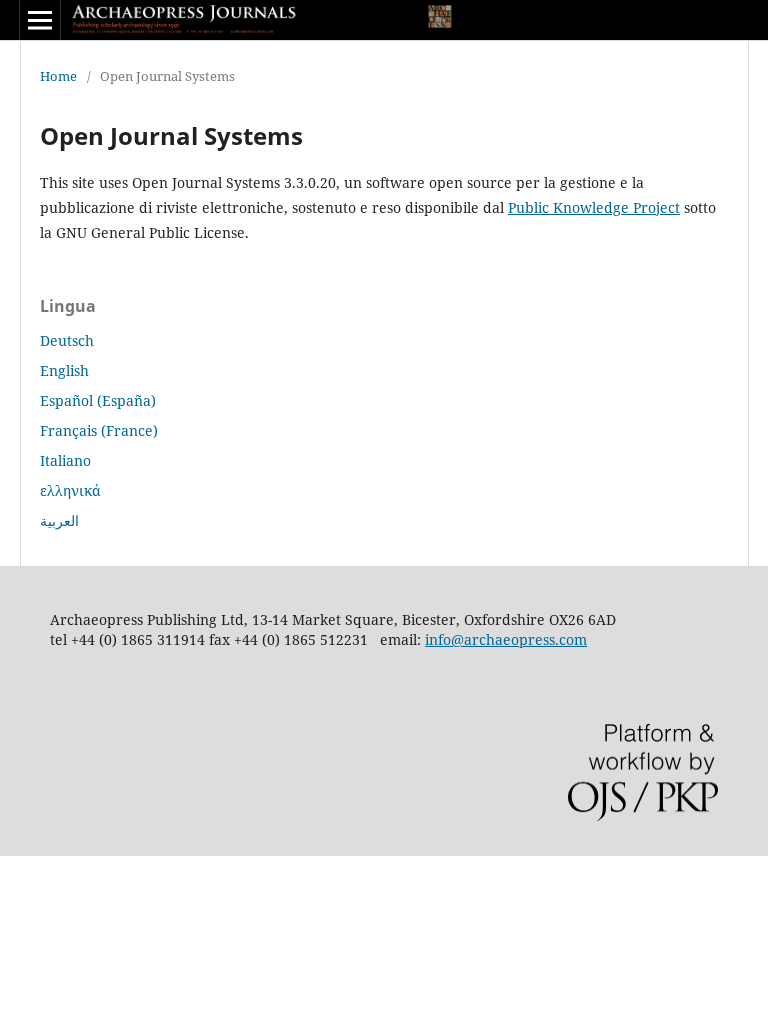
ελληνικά (70, 490)
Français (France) (99, 430)
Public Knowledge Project (594, 207)
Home (58, 76)
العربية (59, 520)
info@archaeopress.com (506, 639)
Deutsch (67, 340)
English (64, 370)
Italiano (65, 460)
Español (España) (98, 400)
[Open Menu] (40, 20)
